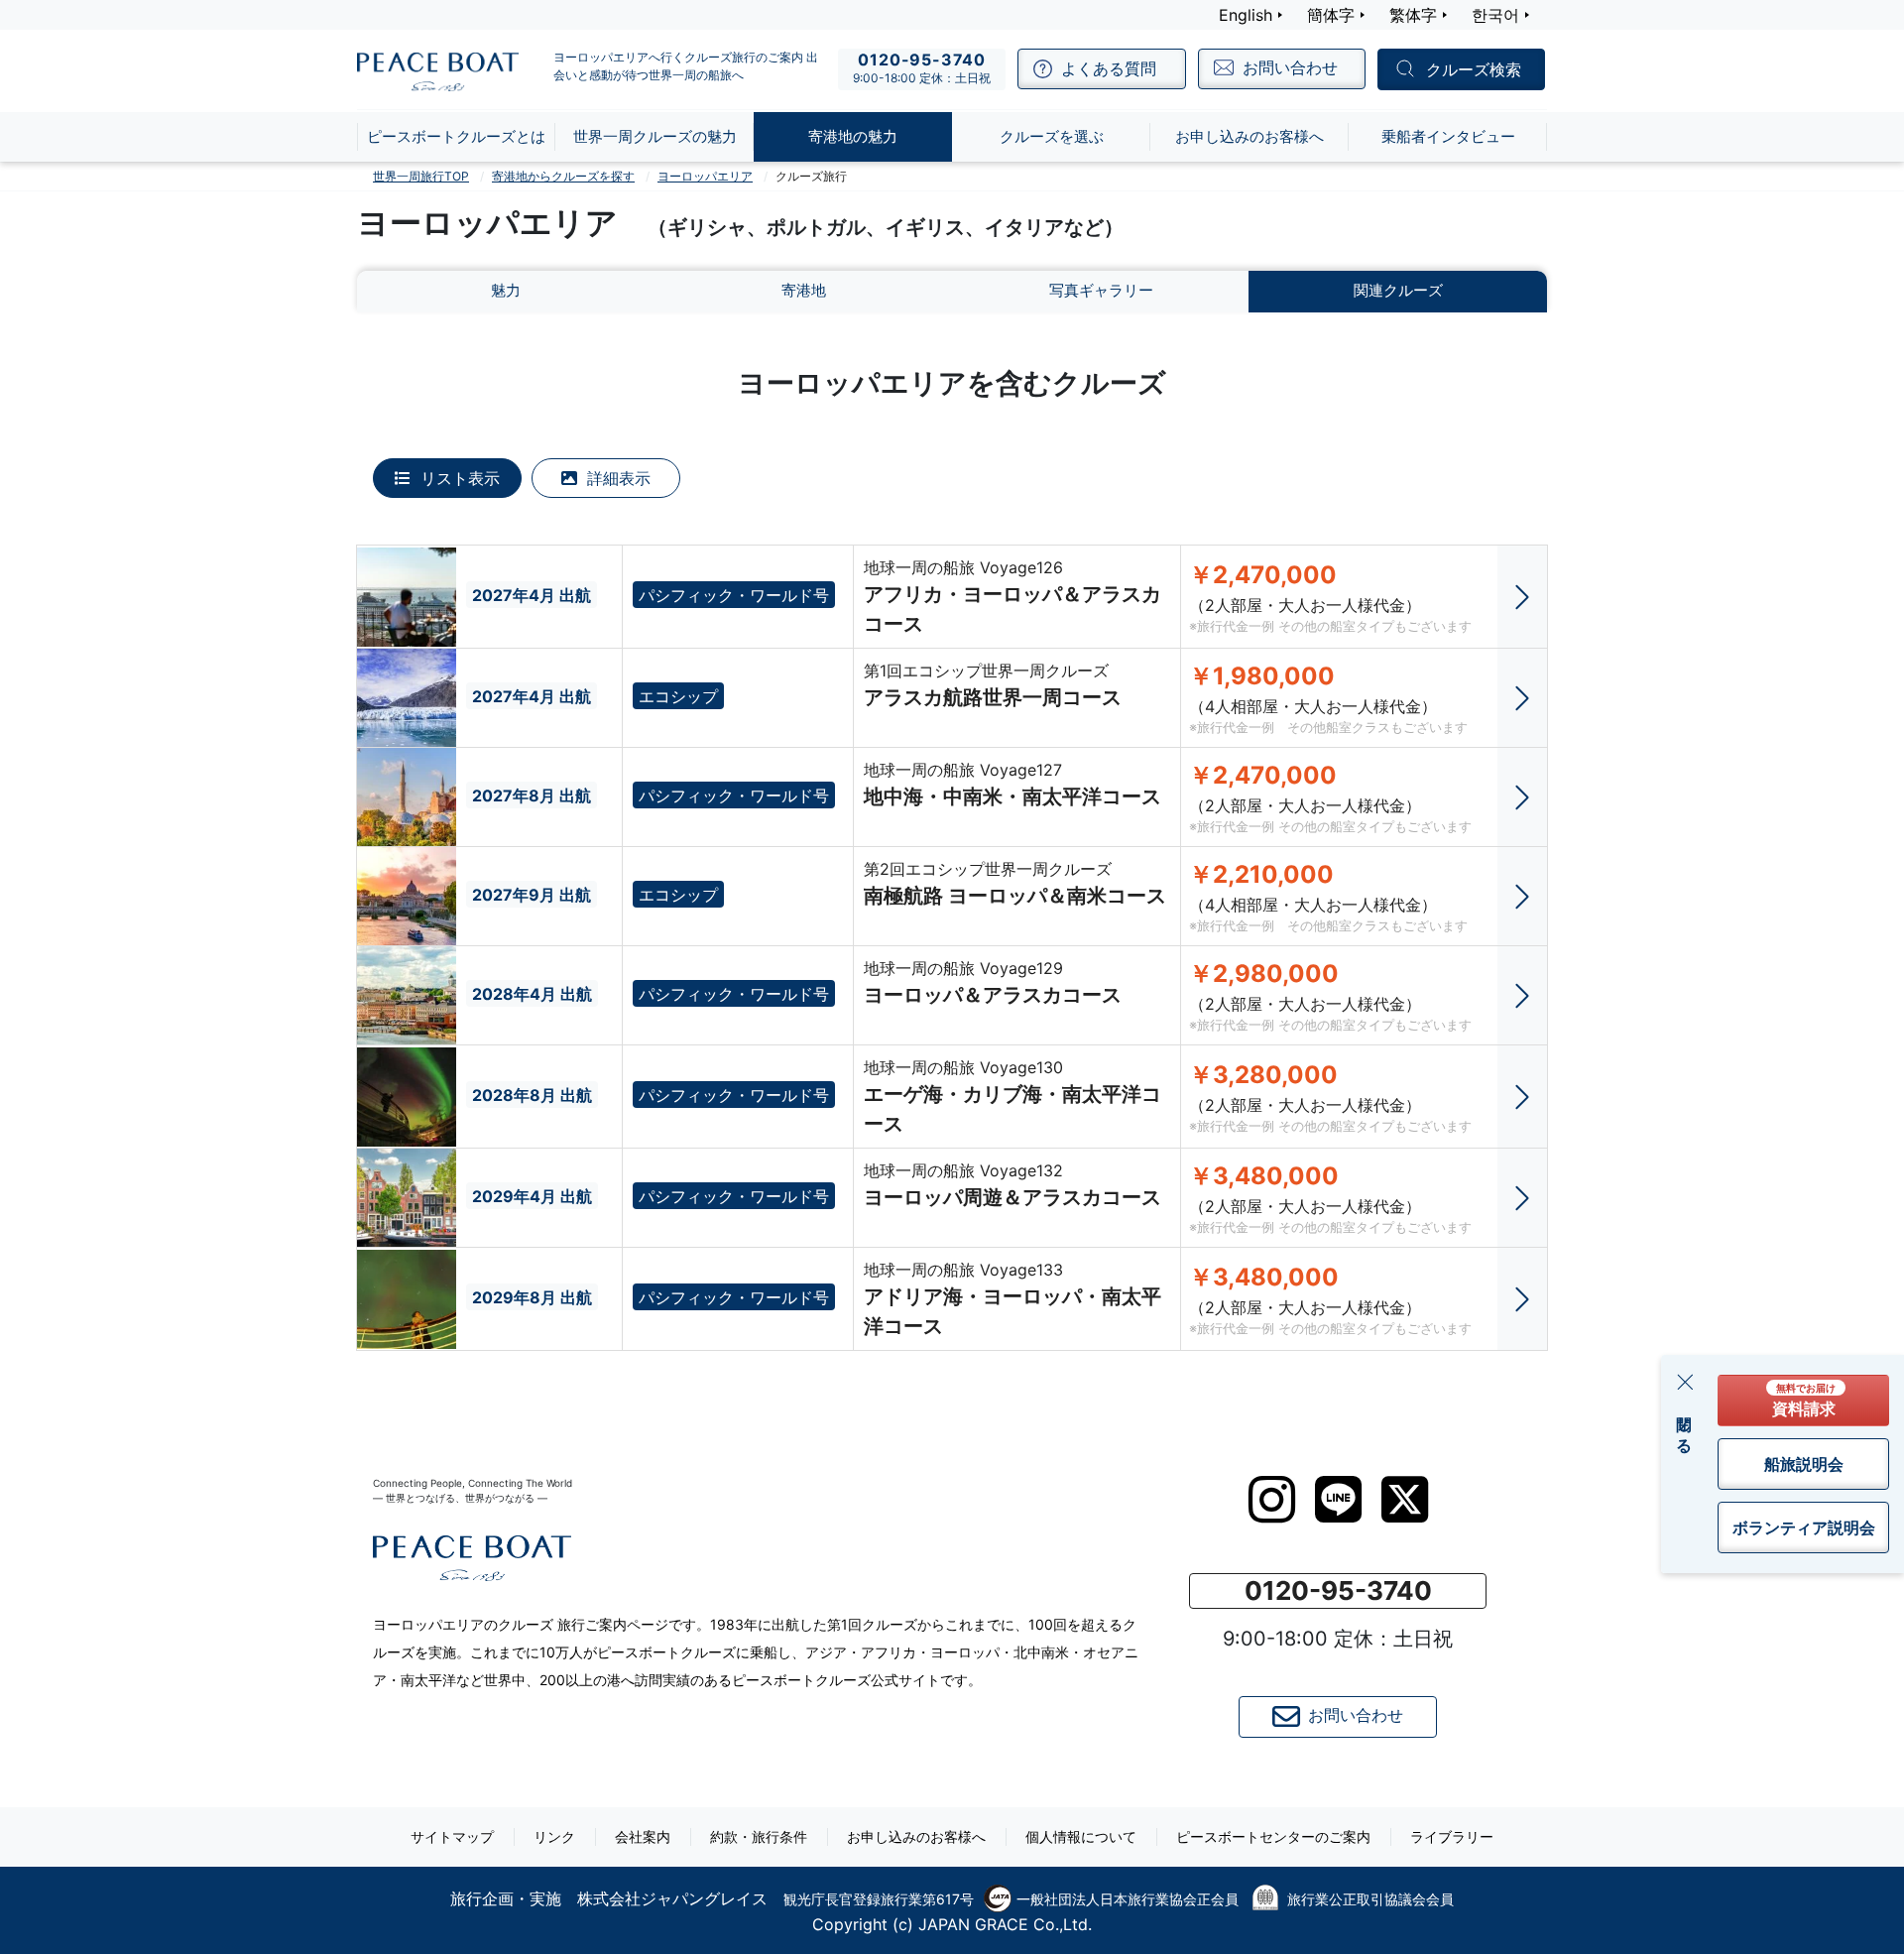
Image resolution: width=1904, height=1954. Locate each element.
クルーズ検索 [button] (1474, 70)
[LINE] (1338, 1499)
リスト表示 (458, 478)
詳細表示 (616, 478)
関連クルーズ (1398, 290)
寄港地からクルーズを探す (563, 176)
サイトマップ (452, 1836)
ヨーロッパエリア (705, 176)
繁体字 (1413, 15)
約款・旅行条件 (759, 1836)
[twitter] (1405, 1500)
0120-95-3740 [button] (1338, 1590)
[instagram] (1272, 1500)
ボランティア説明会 (1804, 1527)
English (1246, 15)
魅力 (506, 290)
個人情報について (1081, 1836)
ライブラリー (1452, 1836)
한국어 (1495, 15)
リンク (554, 1836)
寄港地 (804, 290)
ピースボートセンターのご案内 (1273, 1836)
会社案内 (643, 1836)
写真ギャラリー (1101, 290)
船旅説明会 (1804, 1464)
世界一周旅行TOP (421, 176)
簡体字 (1331, 15)
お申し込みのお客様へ (916, 1836)
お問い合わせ (1356, 1715)
